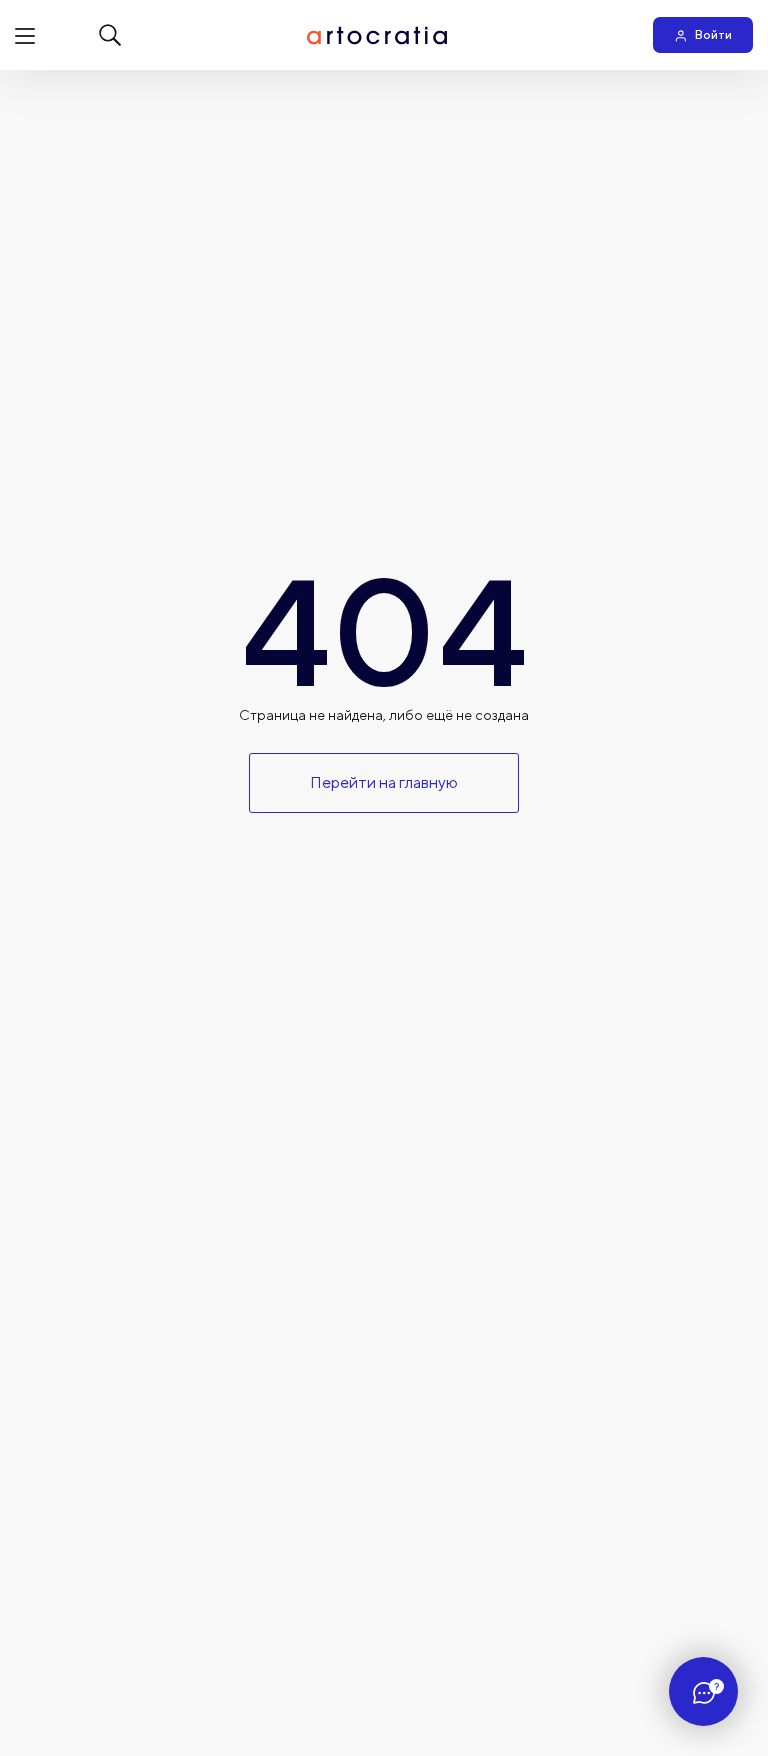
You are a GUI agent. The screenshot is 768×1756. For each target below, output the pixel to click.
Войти (713, 34)
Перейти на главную (384, 782)
